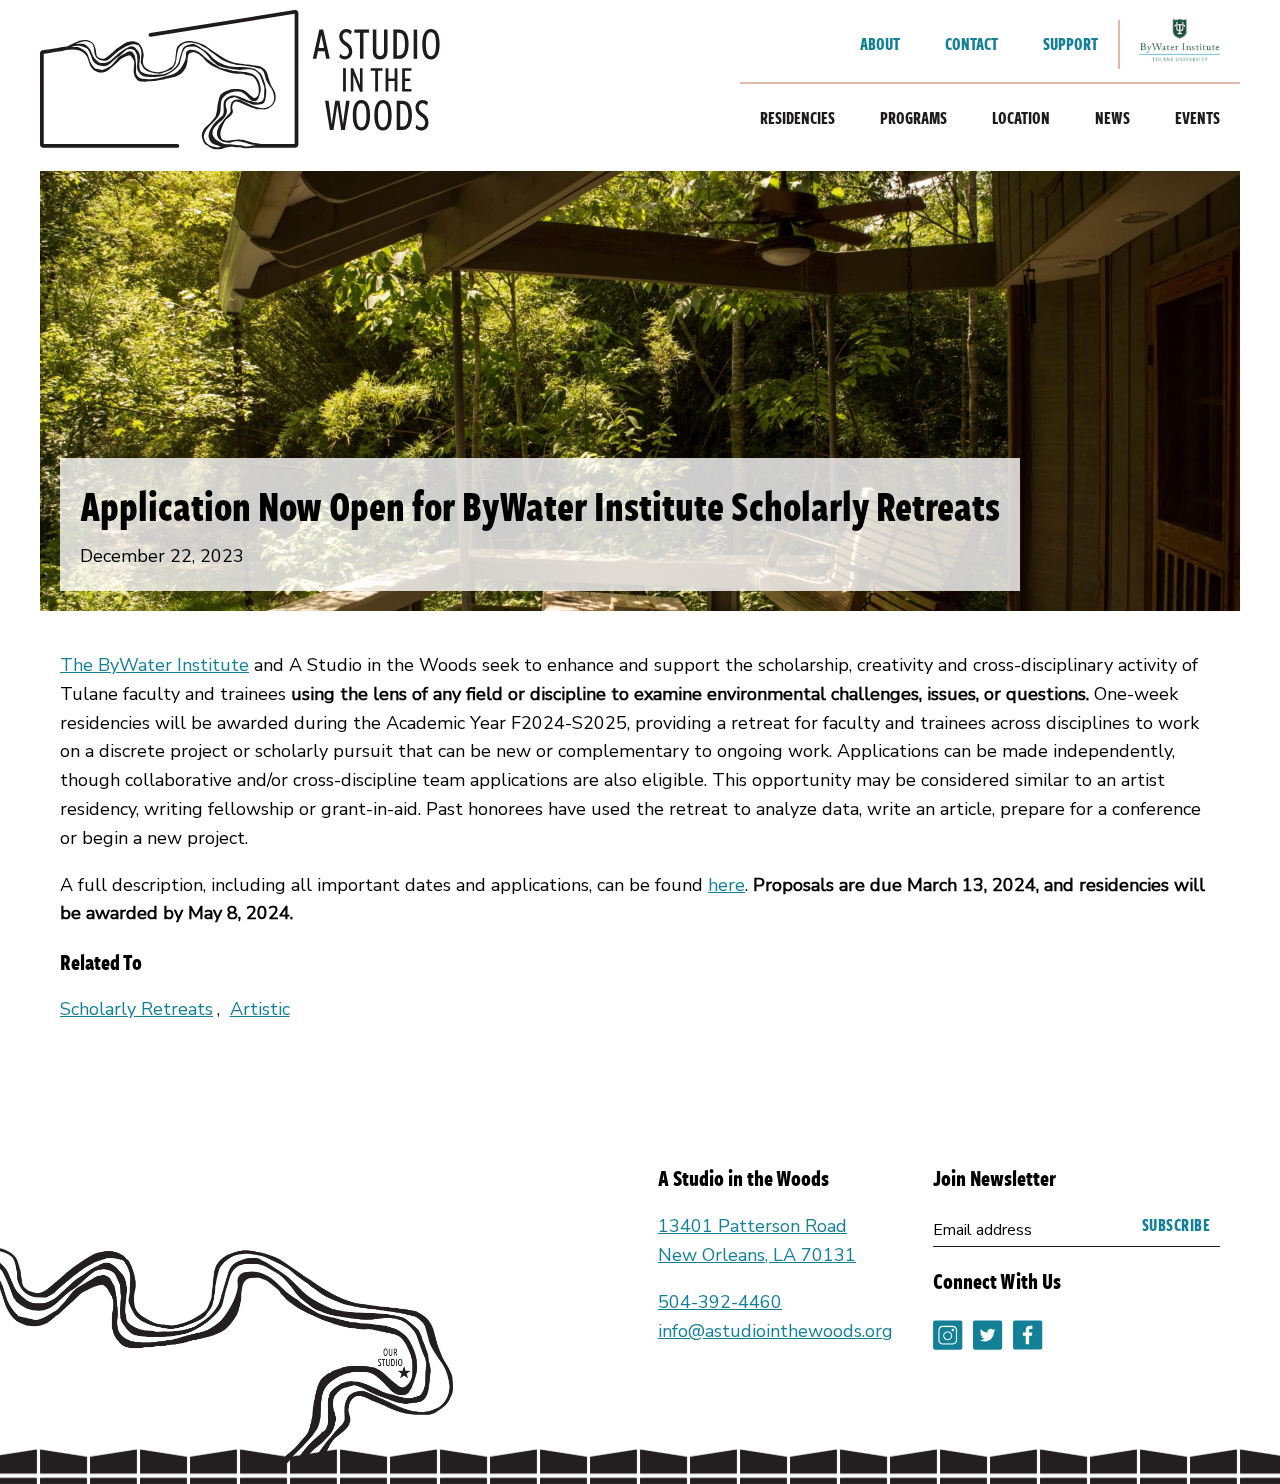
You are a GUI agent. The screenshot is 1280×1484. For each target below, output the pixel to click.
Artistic (260, 1009)
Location (1021, 118)
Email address (982, 1230)
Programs (913, 118)
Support (1070, 44)
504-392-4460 (720, 1302)
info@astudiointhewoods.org (775, 1331)
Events (1197, 118)
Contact (971, 44)
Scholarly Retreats (136, 1009)
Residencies (797, 118)
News (1112, 118)
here (726, 885)
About (880, 44)
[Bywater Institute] (1180, 44)
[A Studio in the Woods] (240, 85)
